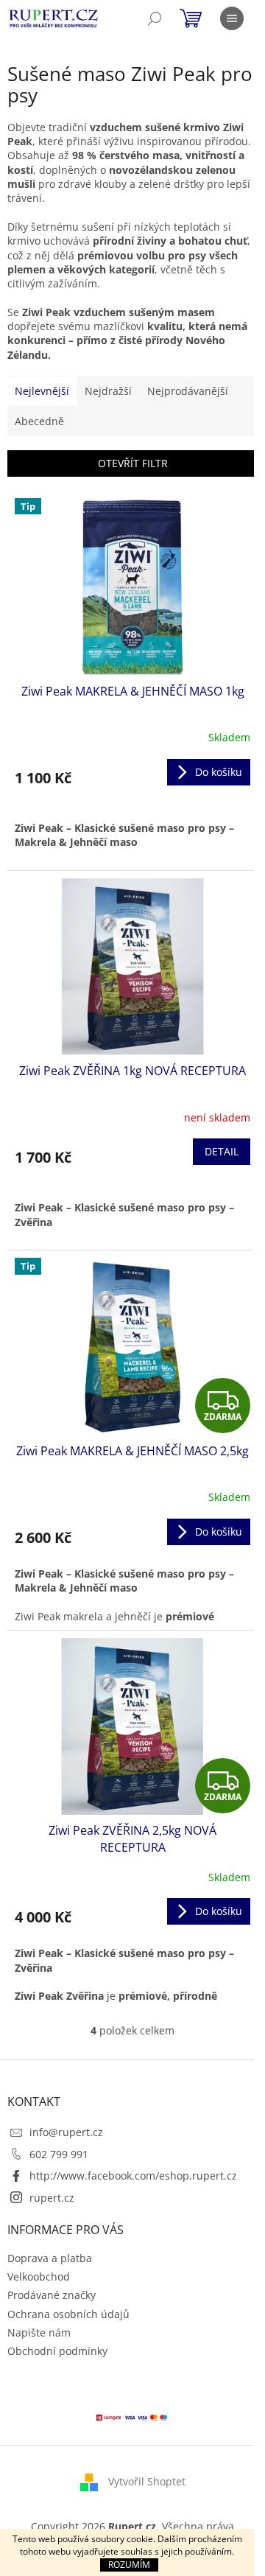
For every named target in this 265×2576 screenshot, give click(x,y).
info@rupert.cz (66, 2132)
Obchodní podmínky (57, 2351)
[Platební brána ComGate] (132, 2416)
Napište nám (39, 2332)
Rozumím (129, 2565)
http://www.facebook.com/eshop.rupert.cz (133, 2176)
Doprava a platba (50, 2258)
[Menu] (232, 18)
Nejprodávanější (188, 391)
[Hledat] (155, 18)
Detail (222, 1151)
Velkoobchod (39, 2276)
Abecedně (39, 421)
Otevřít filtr (133, 463)
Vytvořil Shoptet (147, 2481)
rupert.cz (52, 2198)
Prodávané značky (52, 2295)
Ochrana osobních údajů (68, 2314)
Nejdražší (108, 391)
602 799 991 (59, 2154)
